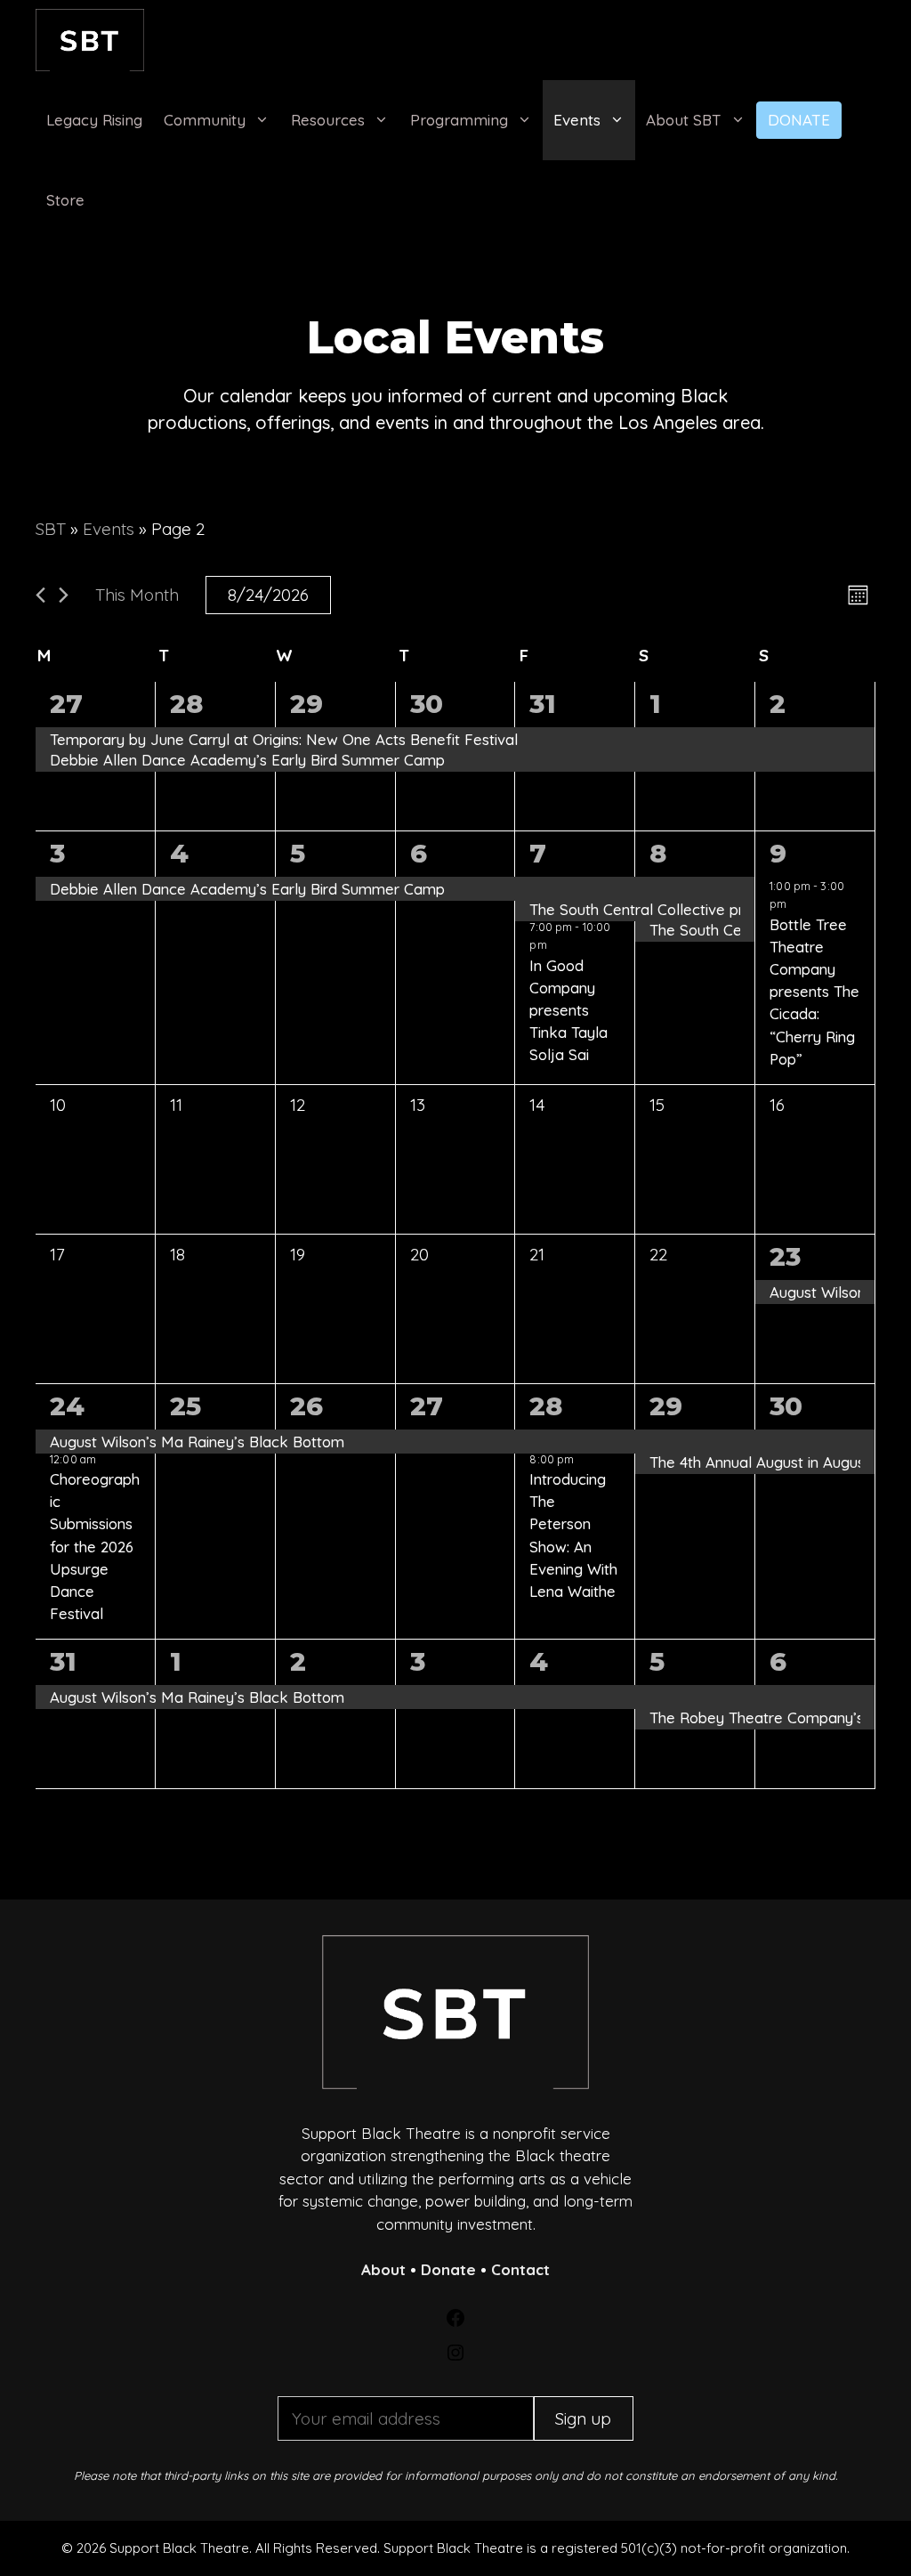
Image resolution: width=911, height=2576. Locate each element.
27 (66, 704)
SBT (51, 529)
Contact (520, 2269)
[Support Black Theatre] (90, 40)
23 (785, 1256)
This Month (137, 595)
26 (306, 1406)
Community (205, 120)
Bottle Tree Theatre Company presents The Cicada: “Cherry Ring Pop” (814, 992)
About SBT (684, 120)
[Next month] (64, 595)
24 (67, 1406)
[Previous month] (40, 595)
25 (185, 1406)
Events (577, 120)
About (383, 2269)
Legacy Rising (94, 120)
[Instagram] (455, 2357)
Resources (328, 120)
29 (306, 704)
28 (186, 704)
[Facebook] (455, 2323)
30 (427, 704)
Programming (459, 120)
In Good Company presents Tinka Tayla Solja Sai (568, 1010)
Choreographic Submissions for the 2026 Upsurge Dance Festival (95, 1546)
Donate (799, 120)
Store (65, 200)
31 (543, 704)
